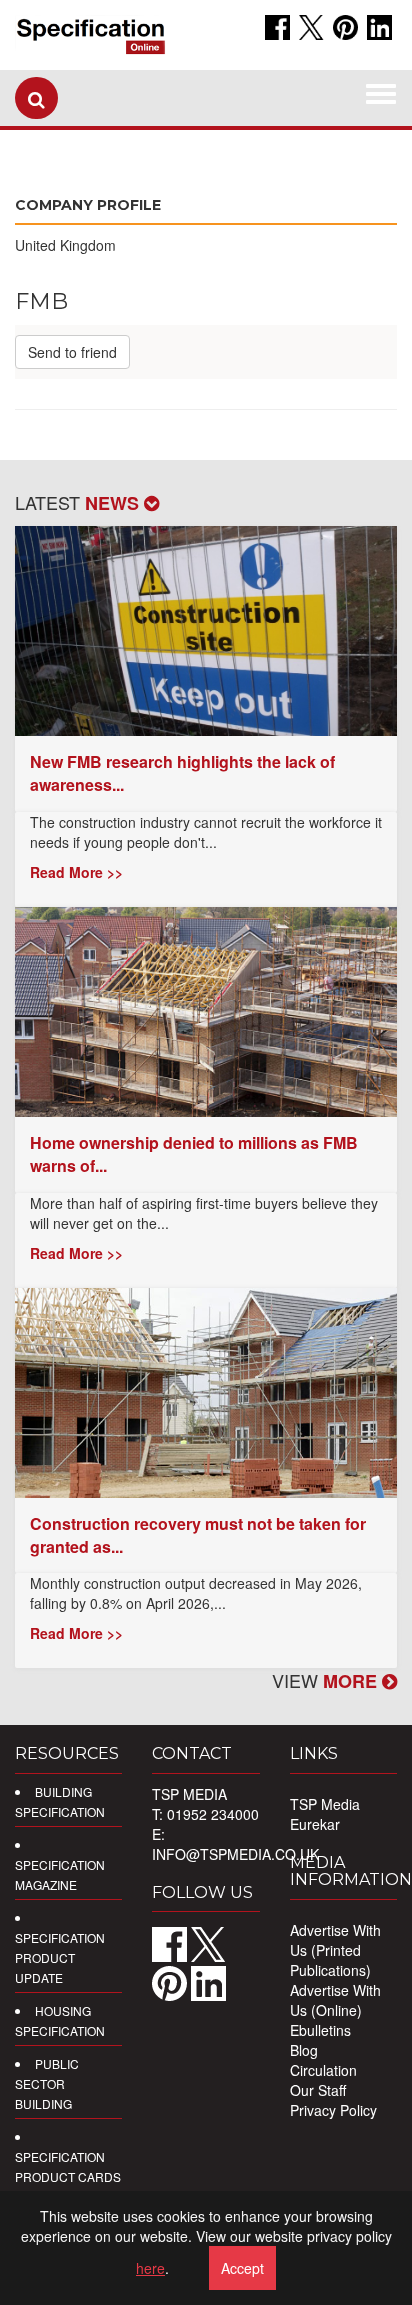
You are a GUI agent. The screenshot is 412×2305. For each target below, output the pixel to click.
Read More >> (76, 872)
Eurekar (315, 1824)
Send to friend (72, 352)
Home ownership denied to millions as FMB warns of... (194, 1154)
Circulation (323, 2070)
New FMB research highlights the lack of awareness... (182, 773)
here (150, 2268)
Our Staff (318, 2090)
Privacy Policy (333, 2110)
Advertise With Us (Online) (335, 2000)
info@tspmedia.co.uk (235, 1854)
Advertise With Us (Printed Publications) (335, 1950)
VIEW (327, 1680)
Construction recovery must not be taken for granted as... (198, 1535)
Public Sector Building (47, 2083)
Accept (242, 2268)
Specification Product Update (60, 1957)
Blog (304, 2050)
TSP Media (325, 1804)
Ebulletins (320, 2030)
